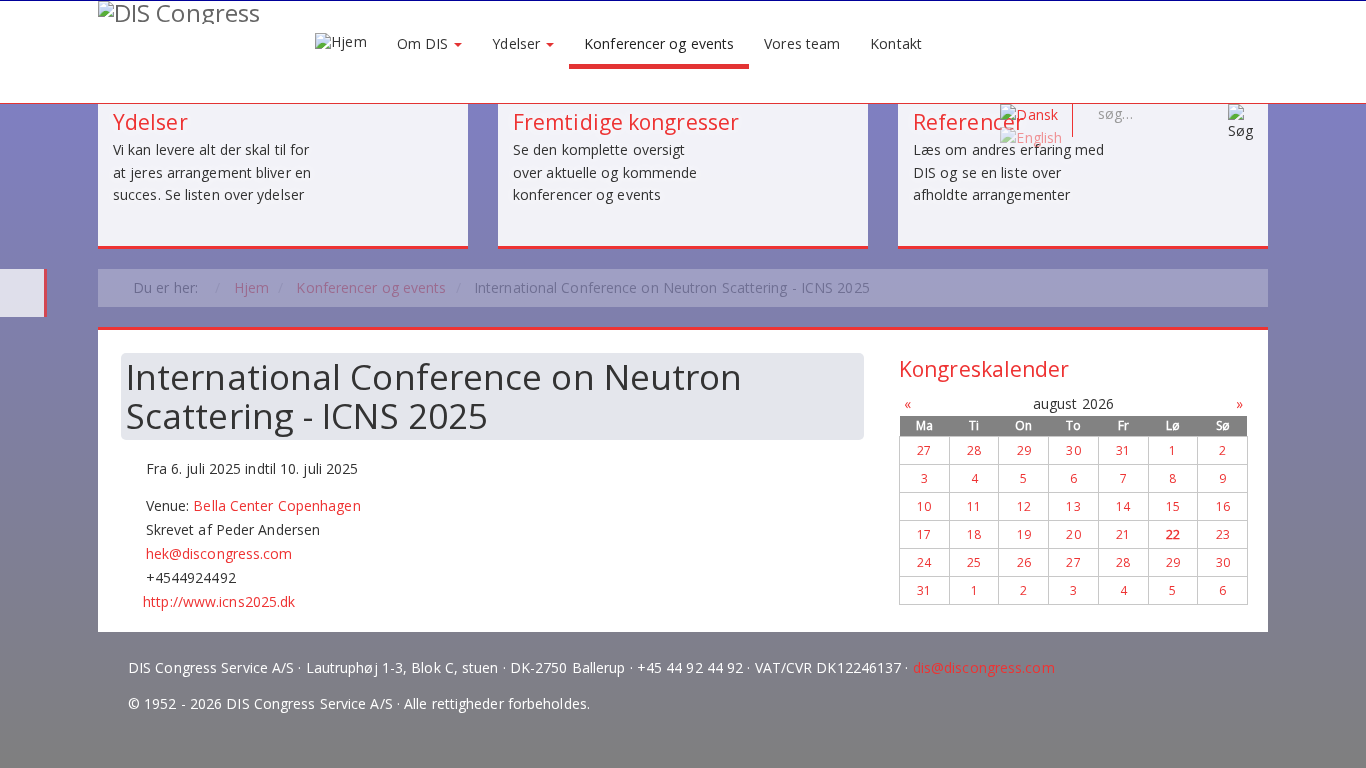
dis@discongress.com (984, 667)
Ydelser (518, 43)
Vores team (802, 43)
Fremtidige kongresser (626, 122)
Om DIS (425, 43)
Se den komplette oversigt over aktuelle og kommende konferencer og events (605, 172)
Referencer (968, 122)
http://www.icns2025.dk (219, 601)
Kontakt (896, 43)
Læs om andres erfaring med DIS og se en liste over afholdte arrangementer (1009, 172)
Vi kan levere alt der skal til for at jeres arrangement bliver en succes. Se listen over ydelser (212, 172)
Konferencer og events (659, 43)
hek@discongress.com (219, 553)
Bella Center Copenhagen (276, 505)
